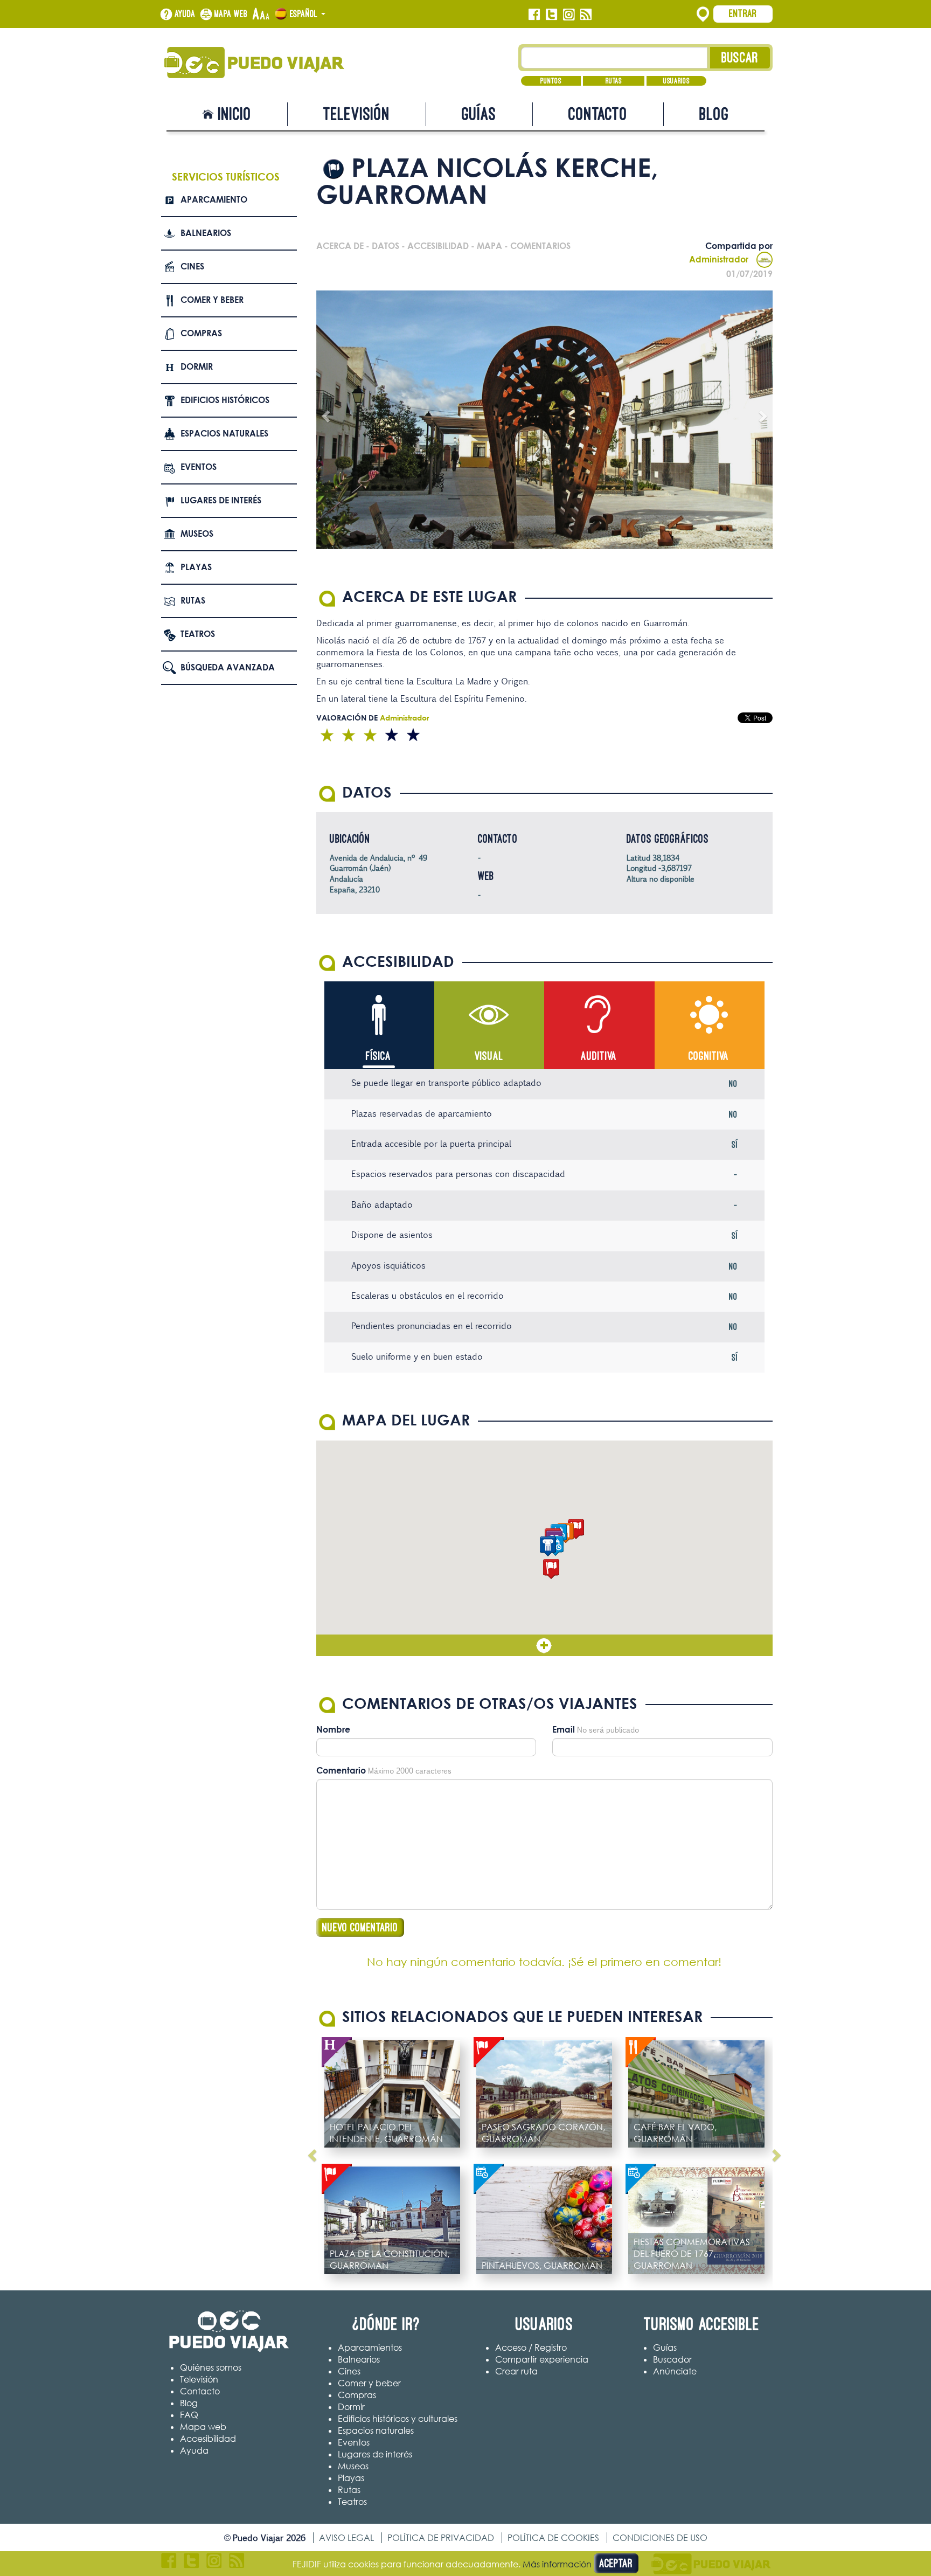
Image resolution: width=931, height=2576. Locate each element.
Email (564, 1729)
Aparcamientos (370, 2348)
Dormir (197, 366)
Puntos (551, 81)
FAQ (189, 2415)
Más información (557, 2564)
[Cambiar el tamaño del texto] (261, 15)
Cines (192, 266)
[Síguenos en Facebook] (534, 15)
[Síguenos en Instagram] (569, 15)
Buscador (672, 2359)
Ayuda (185, 14)
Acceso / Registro (531, 2348)
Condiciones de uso (660, 2538)
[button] (576, 1529)
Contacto (598, 114)
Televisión (357, 114)
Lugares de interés (221, 500)
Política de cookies (553, 2538)
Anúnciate (675, 2371)
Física (378, 1056)
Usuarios (676, 81)
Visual (489, 1056)
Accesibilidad (208, 2439)
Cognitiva (709, 1056)
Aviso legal (346, 2538)
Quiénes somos (211, 2367)
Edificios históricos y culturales (398, 2419)
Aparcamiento (214, 199)
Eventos (199, 467)
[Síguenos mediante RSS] (586, 15)
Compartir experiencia (542, 2359)
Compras (201, 333)
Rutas (614, 81)
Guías (479, 114)
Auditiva (599, 1056)
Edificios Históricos (225, 400)
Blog (714, 114)
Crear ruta (516, 2371)
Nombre (333, 1729)
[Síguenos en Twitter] (551, 15)
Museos (197, 534)
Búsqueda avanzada (228, 667)
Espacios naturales (224, 433)
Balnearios (206, 233)
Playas (196, 567)
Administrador (719, 259)
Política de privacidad (441, 2538)
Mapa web (231, 14)
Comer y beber (212, 300)
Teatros (198, 634)
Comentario (341, 1770)
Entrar (743, 13)
